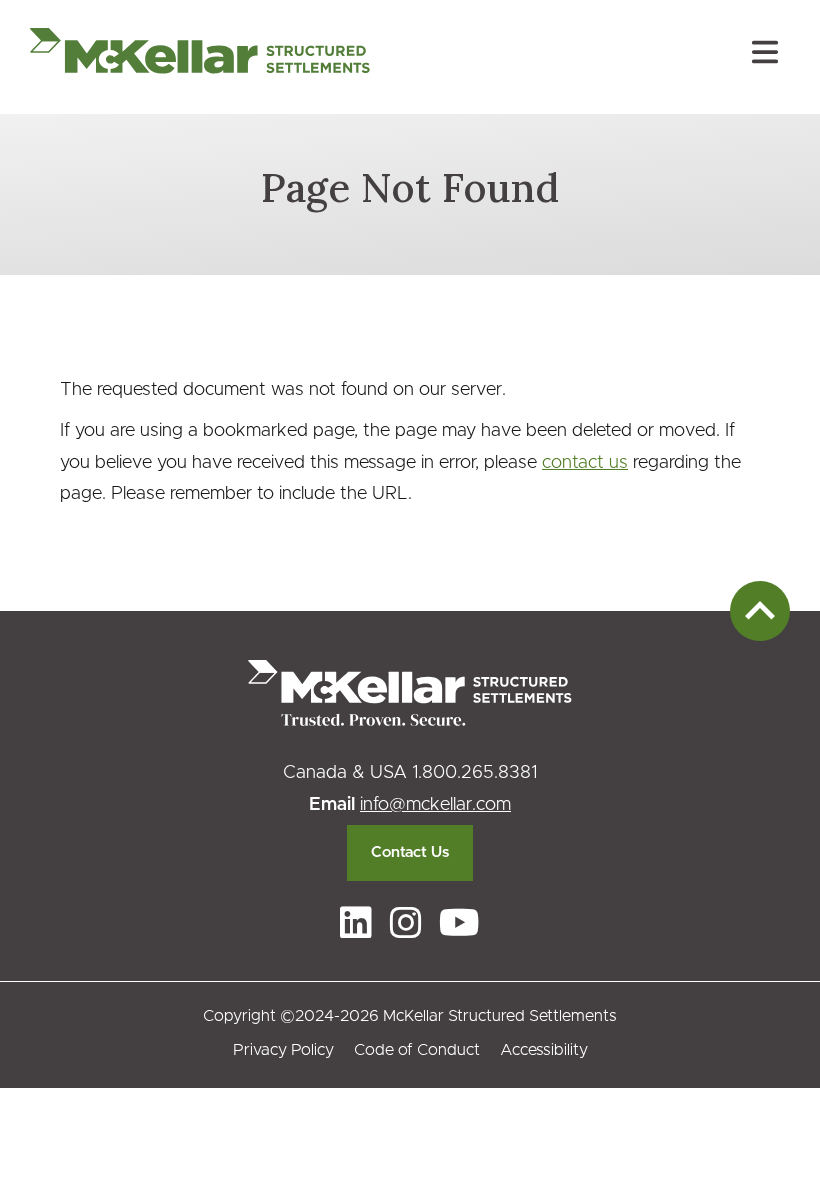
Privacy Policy (283, 1050)
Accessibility (544, 1050)
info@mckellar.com (435, 805)
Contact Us (410, 852)
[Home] (200, 57)
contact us (585, 463)
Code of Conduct (417, 1050)
